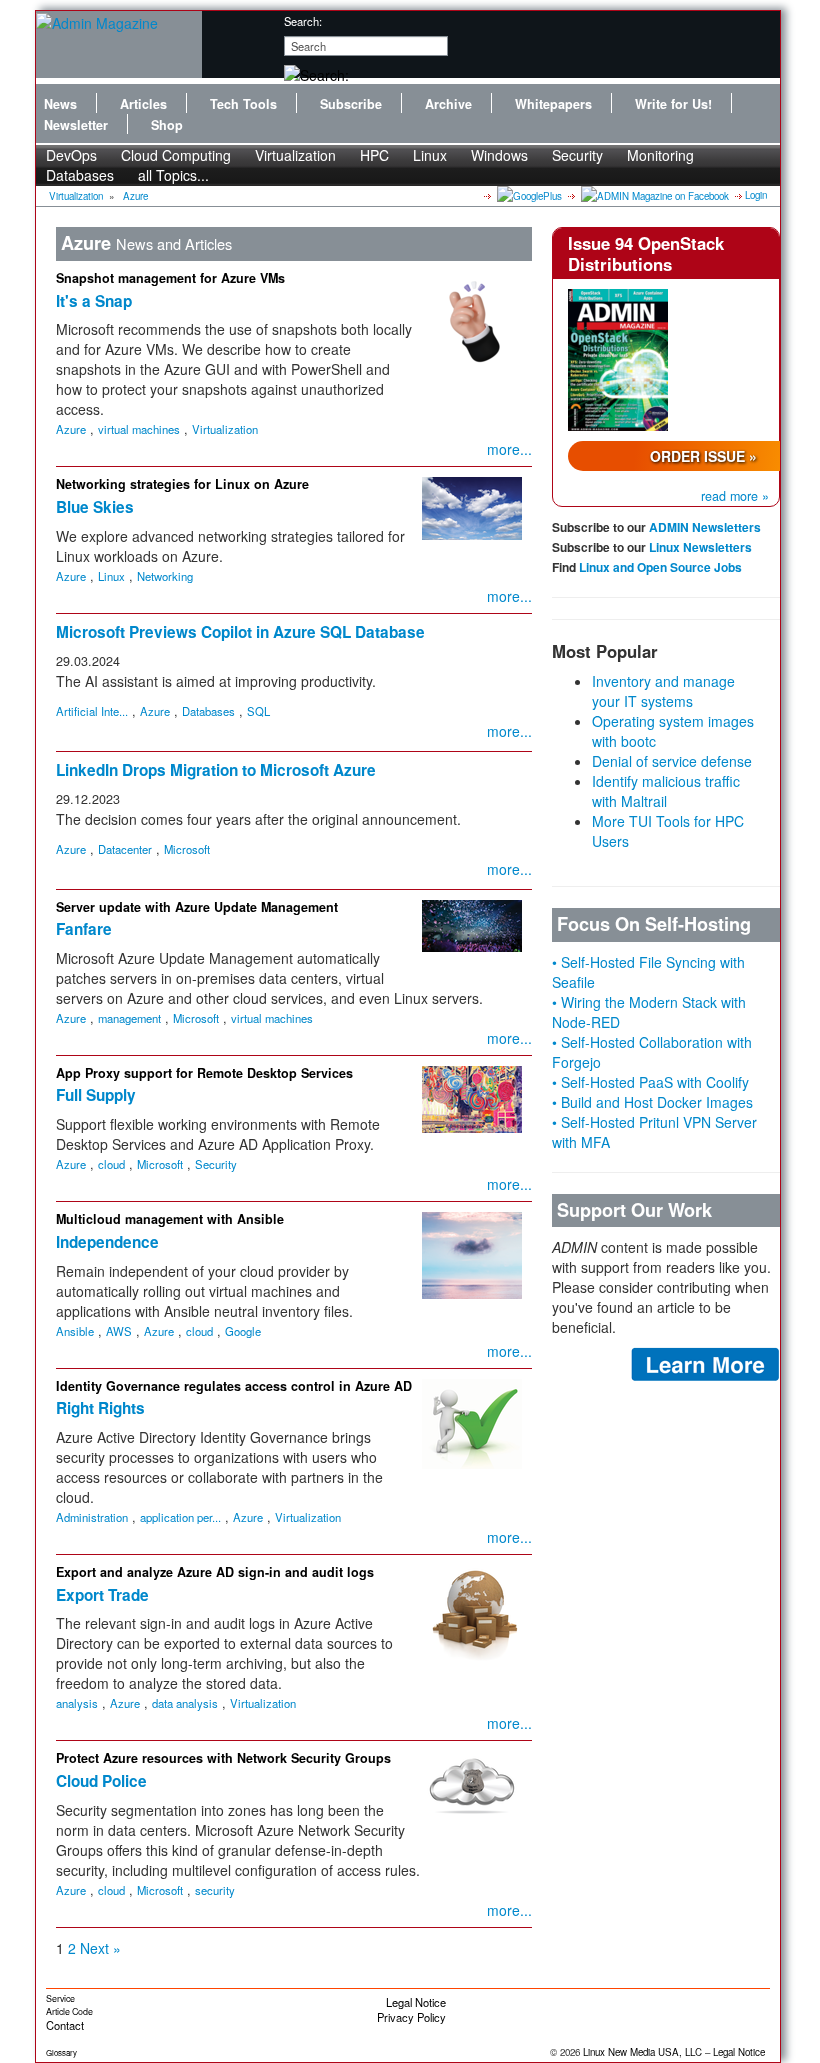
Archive (448, 104)
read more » (735, 496)
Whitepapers (553, 104)
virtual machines (139, 429)
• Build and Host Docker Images (652, 1102)
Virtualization (295, 155)
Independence (107, 1242)
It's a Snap (94, 301)
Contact (65, 2025)
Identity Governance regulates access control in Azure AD (234, 1386)
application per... (180, 1517)
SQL (258, 711)
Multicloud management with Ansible (170, 1219)
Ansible (75, 1331)
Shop (167, 125)
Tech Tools (243, 104)
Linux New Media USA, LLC (642, 2052)
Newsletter (76, 125)
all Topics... (173, 175)
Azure (135, 196)
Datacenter (125, 849)
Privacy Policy (411, 2017)
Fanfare (84, 929)
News (60, 104)
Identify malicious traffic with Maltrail (666, 791)
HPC (374, 155)
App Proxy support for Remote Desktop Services (204, 1073)
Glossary (61, 2052)
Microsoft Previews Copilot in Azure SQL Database (240, 632)
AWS (119, 1331)
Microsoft (187, 849)
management (129, 1018)
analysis (77, 1703)
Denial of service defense (672, 761)
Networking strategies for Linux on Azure (182, 484)
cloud (111, 1164)
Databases (80, 175)
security (215, 1890)
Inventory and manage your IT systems (663, 691)
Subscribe (351, 104)
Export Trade (102, 1595)
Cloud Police (101, 1781)
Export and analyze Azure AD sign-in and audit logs (215, 1572)
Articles (143, 104)
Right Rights (100, 1408)
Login (756, 195)
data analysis (185, 1703)
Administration (92, 1517)
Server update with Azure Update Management (197, 907)
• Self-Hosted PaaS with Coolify (650, 1082)
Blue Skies (95, 507)
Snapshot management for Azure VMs (170, 278)
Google (243, 1331)
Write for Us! (673, 104)
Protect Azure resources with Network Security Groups (223, 1758)
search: (303, 21)
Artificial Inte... (92, 711)
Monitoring (660, 155)
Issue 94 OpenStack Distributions (646, 253)
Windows (499, 155)
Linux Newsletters (700, 547)
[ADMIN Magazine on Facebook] (653, 195)
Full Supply (96, 1095)
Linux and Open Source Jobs (660, 567)
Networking (165, 576)
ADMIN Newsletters (705, 527)
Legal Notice (416, 2002)
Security (577, 155)
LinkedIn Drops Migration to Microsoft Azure (216, 770)
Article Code (69, 2011)
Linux (430, 155)
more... (509, 449)
